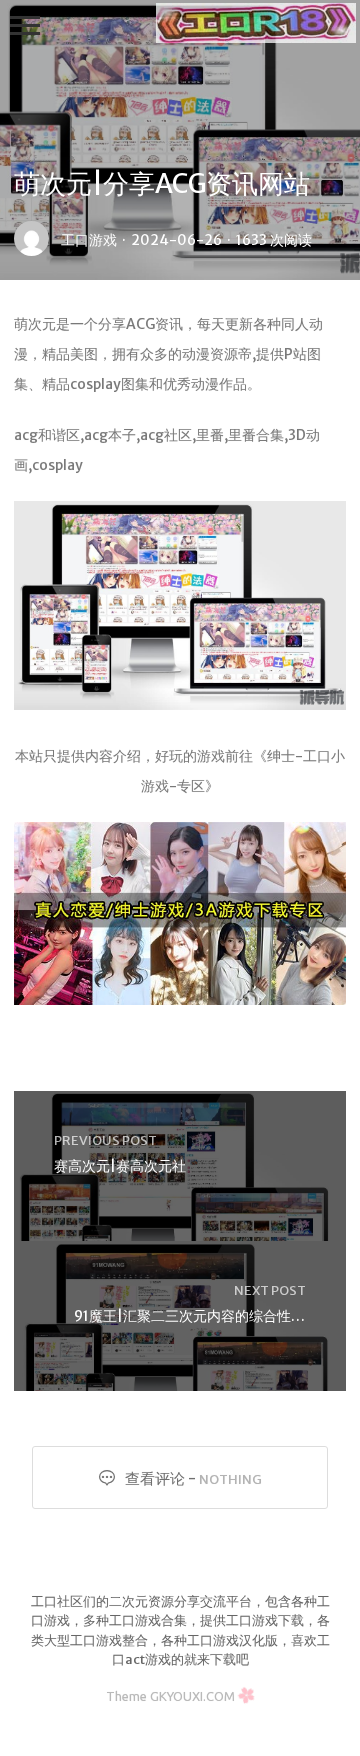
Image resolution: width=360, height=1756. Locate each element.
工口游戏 (89, 240)
